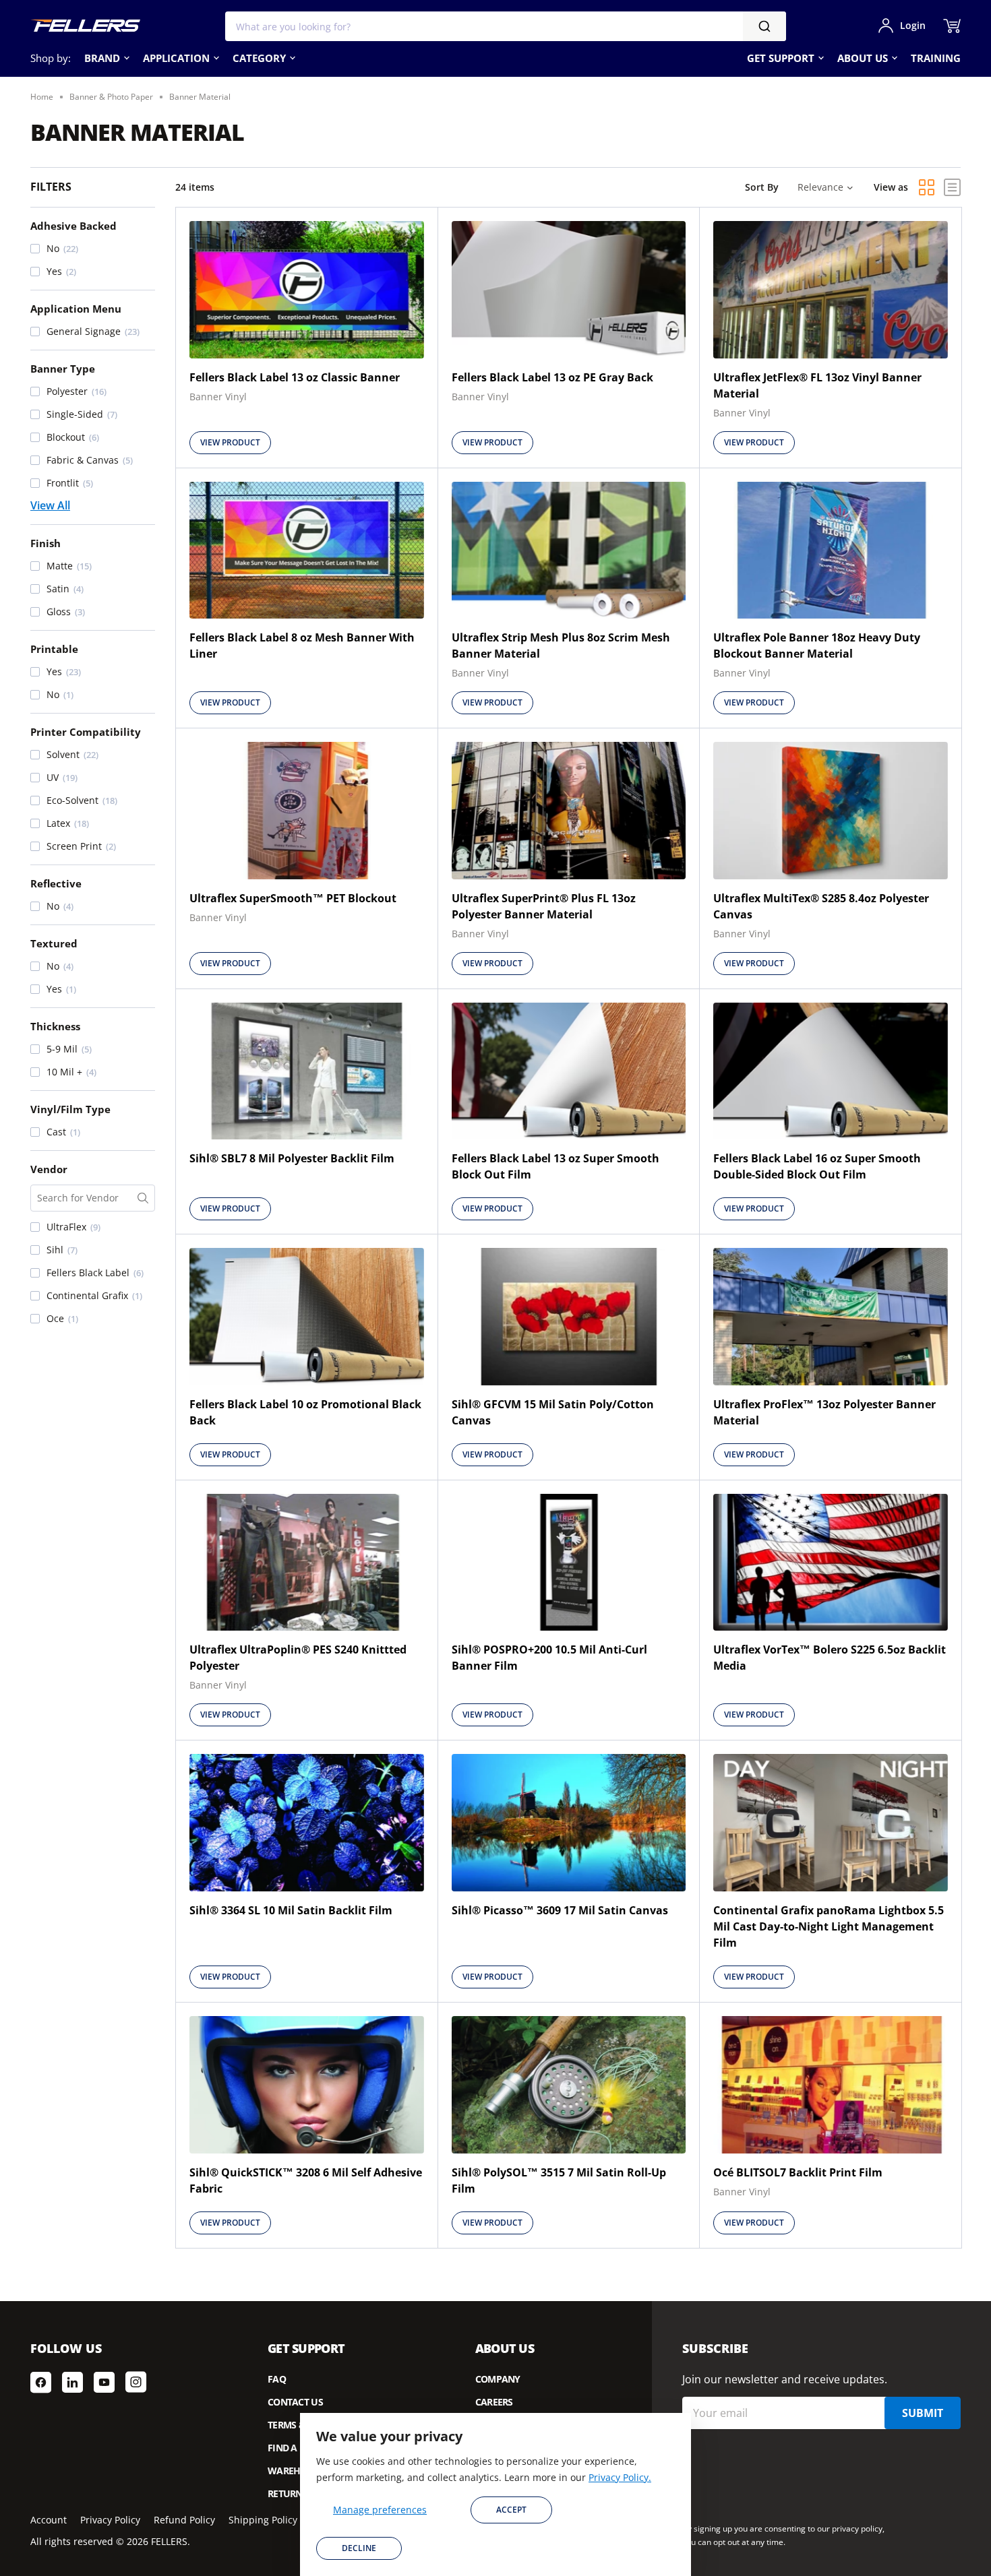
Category (259, 58)
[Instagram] (136, 2382)
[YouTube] (104, 2382)
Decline (359, 2548)
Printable (54, 649)
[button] (93, 249)
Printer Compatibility (86, 732)
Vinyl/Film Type (70, 1109)
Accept (511, 2510)
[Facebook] (41, 2382)
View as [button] (891, 187)
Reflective (56, 883)
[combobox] (506, 26)
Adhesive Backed (73, 226)
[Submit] (764, 26)
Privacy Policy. (620, 2477)
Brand (102, 58)
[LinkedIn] (72, 2382)
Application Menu (76, 309)
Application (176, 58)
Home (42, 97)
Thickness (55, 1026)
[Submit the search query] (143, 1198)
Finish (46, 543)
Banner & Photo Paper (111, 97)
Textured (54, 943)
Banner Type (63, 369)
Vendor (49, 1169)
